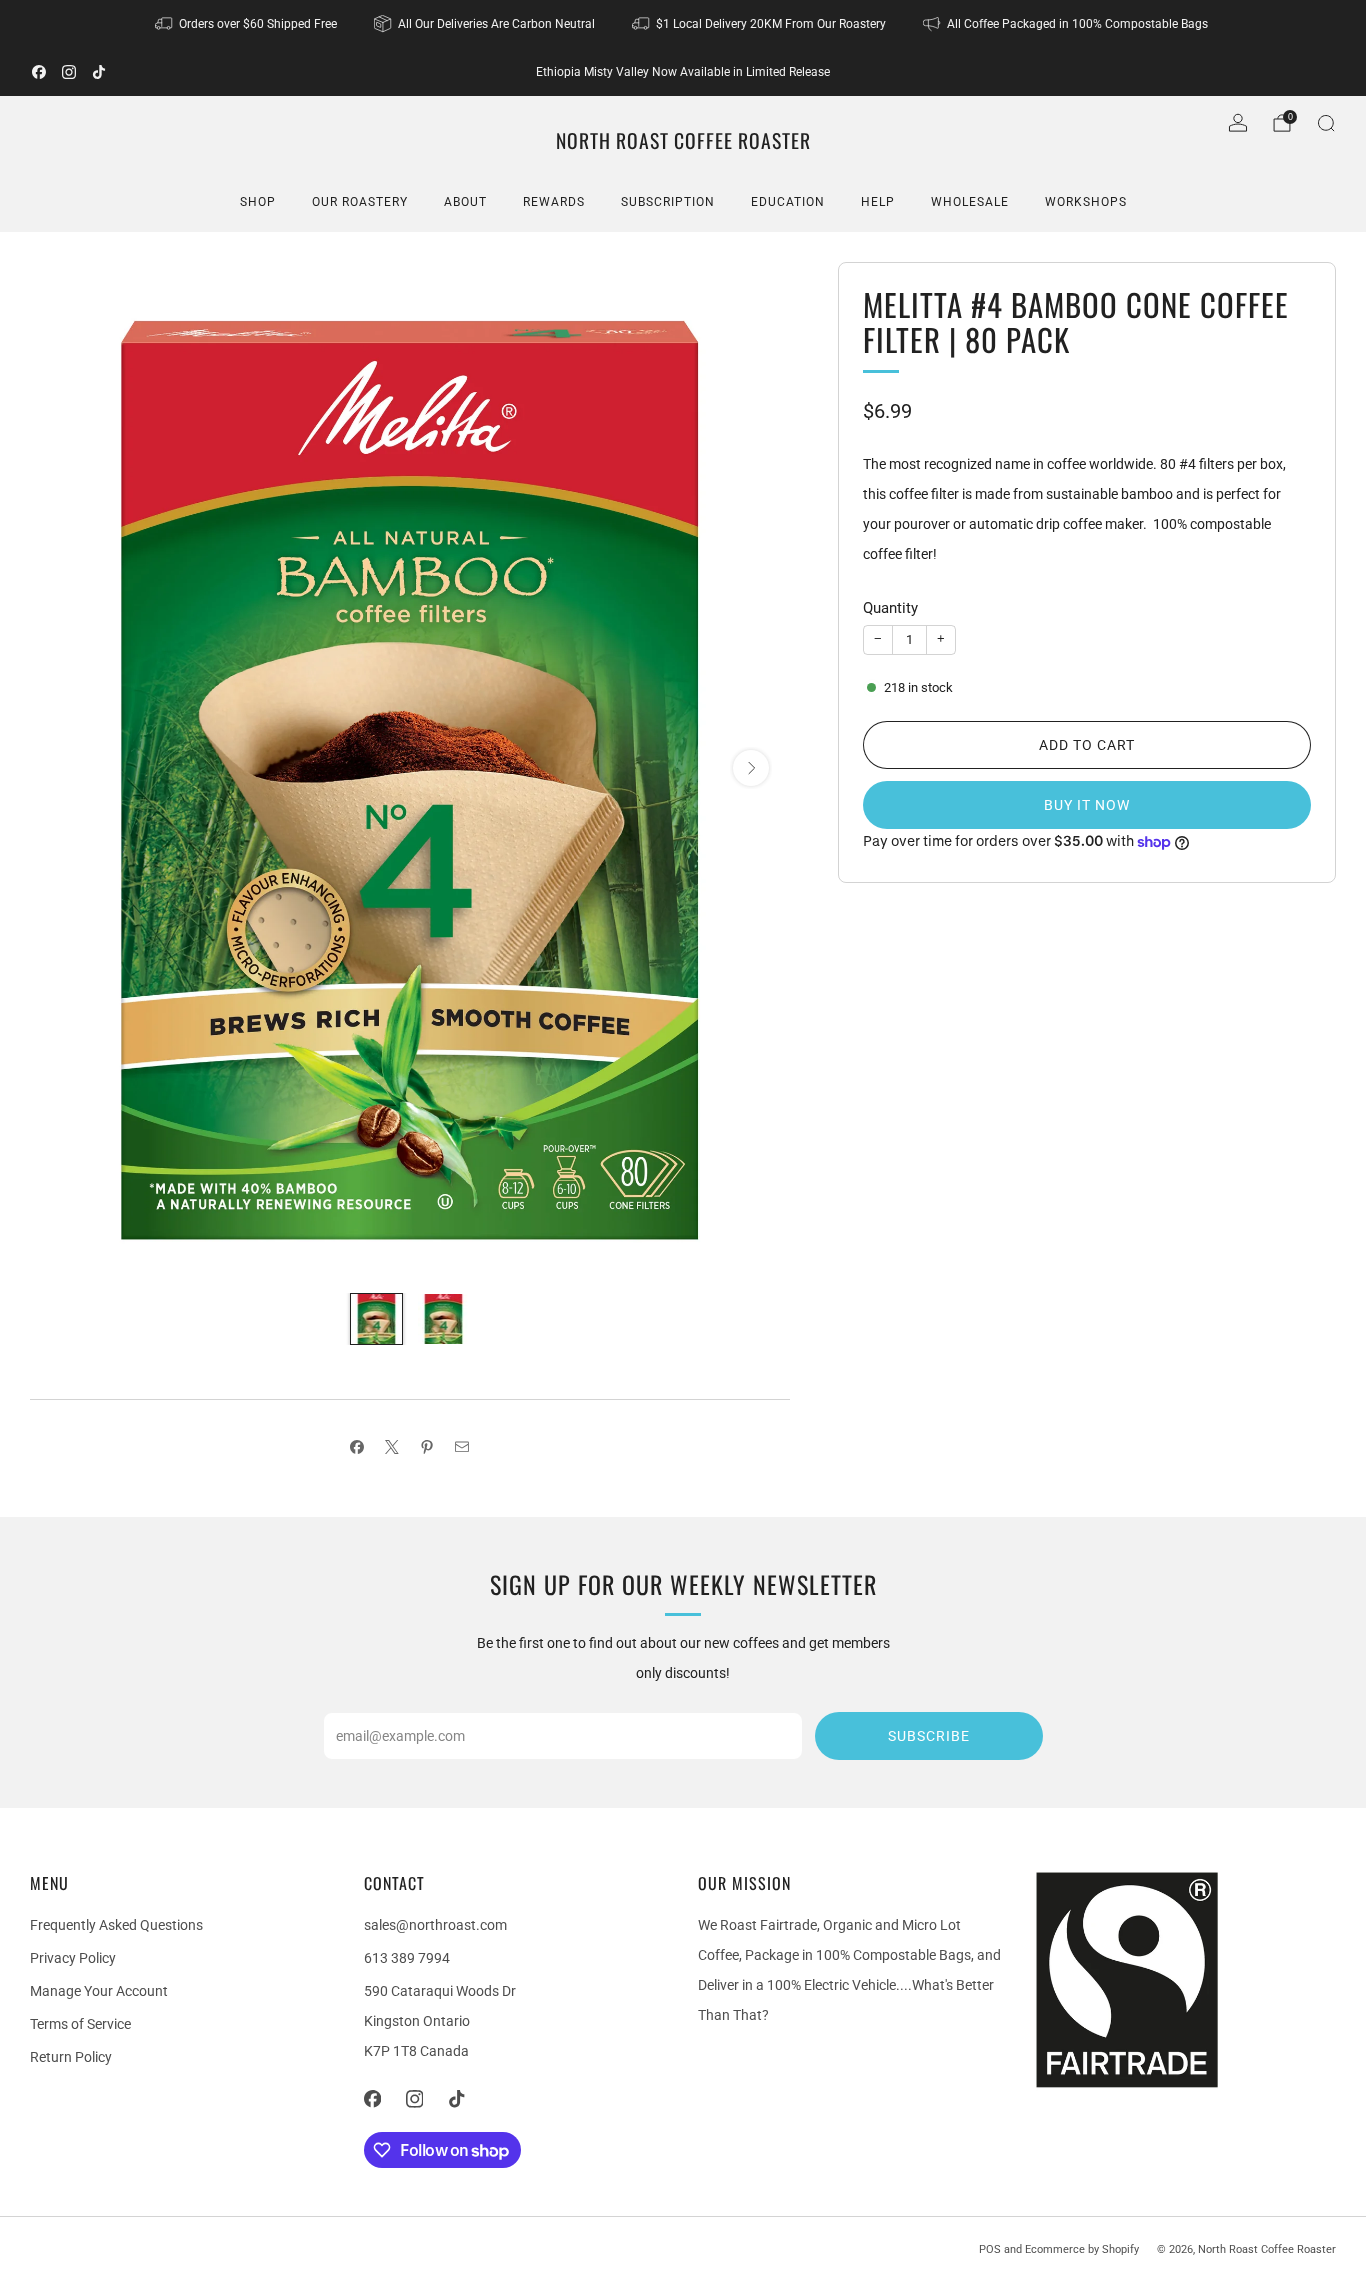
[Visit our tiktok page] (99, 72)
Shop (258, 202)
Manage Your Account (99, 1991)
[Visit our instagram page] (69, 72)
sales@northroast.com (435, 1925)
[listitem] (247, 24)
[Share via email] (462, 1446)
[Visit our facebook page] (39, 72)
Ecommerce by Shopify (1082, 2249)
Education (788, 202)
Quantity (890, 608)
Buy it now (1087, 805)
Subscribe (929, 1736)
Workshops (1086, 202)
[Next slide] (751, 768)
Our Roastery (360, 202)
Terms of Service (80, 2024)
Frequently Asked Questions (116, 1925)
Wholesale (970, 202)
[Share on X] (392, 1446)
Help (878, 202)
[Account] (1238, 123)
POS (990, 2249)
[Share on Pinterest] (427, 1446)
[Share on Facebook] (357, 1446)
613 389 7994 (407, 1958)
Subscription (668, 202)
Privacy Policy (73, 1958)
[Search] (1326, 123)
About (465, 202)
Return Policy (71, 2057)
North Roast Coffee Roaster (683, 141)
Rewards (554, 202)
